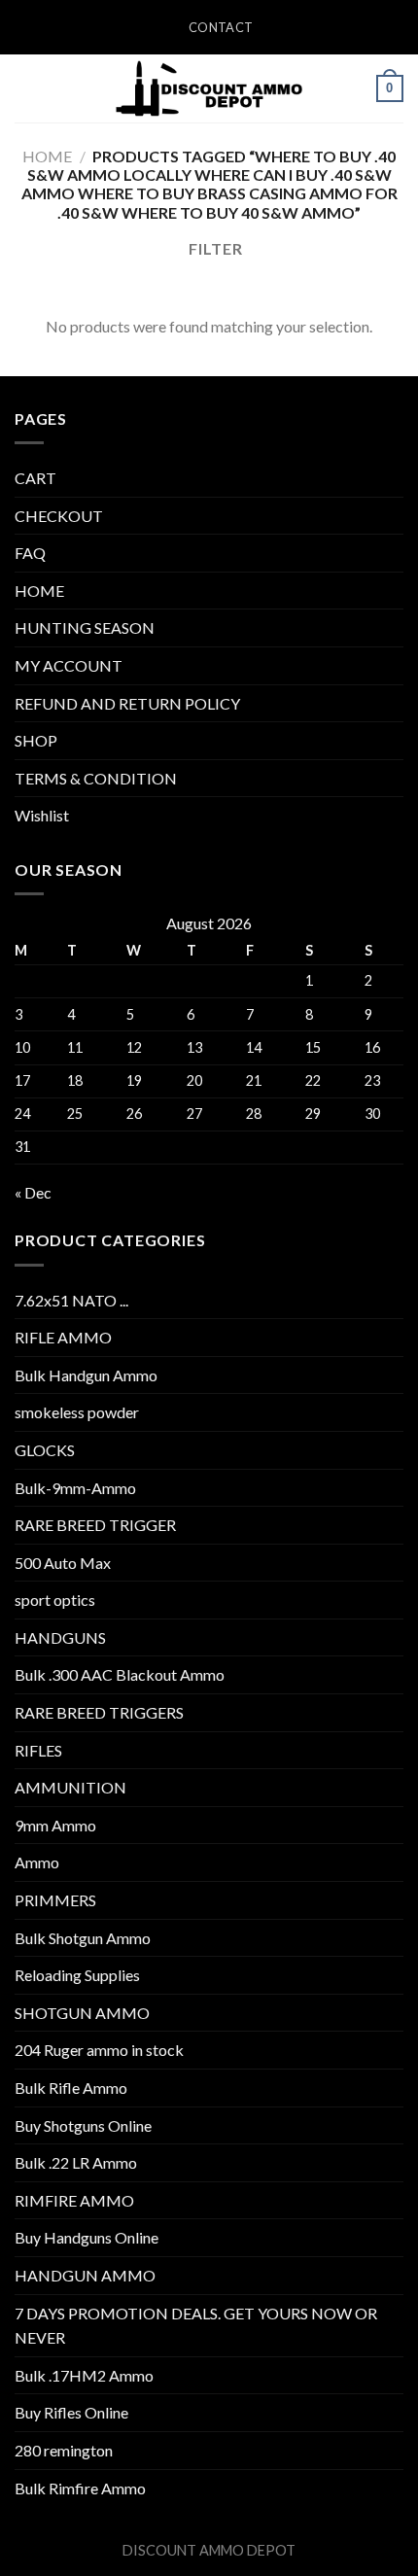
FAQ (30, 553)
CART (35, 478)
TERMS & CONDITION (96, 778)
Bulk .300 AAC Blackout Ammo (120, 1674)
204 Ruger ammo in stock (99, 2050)
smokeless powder (77, 1412)
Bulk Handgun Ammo (86, 1375)
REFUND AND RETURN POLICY (127, 703)
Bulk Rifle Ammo (71, 2088)
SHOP (36, 740)
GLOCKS (45, 1450)
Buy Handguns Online (87, 2237)
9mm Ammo (55, 1825)
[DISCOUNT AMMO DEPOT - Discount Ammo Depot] (209, 88)
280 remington (64, 2450)
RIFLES (38, 1750)
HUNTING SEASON (85, 627)
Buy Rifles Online (71, 2412)
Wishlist (42, 815)
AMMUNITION (70, 1787)
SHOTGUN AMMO (82, 2013)
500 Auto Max (63, 1563)
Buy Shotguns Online (83, 2125)
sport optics (55, 1600)
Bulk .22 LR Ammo (76, 2162)
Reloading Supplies (77, 1975)
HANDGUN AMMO (85, 2275)
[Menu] (26, 88)
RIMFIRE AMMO (74, 2200)
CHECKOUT (59, 516)
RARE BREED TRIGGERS (99, 1712)
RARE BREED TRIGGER (95, 1525)
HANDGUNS (60, 1637)
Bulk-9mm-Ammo (75, 1488)
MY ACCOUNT (69, 665)
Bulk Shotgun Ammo (83, 1938)
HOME (39, 591)
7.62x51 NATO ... (71, 1300)
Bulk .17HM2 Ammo (84, 2375)
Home (47, 156)
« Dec (33, 1192)
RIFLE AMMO (63, 1337)
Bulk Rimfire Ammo (80, 2488)
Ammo (37, 1862)
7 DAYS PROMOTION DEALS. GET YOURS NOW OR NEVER (196, 2326)
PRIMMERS (55, 1900)
